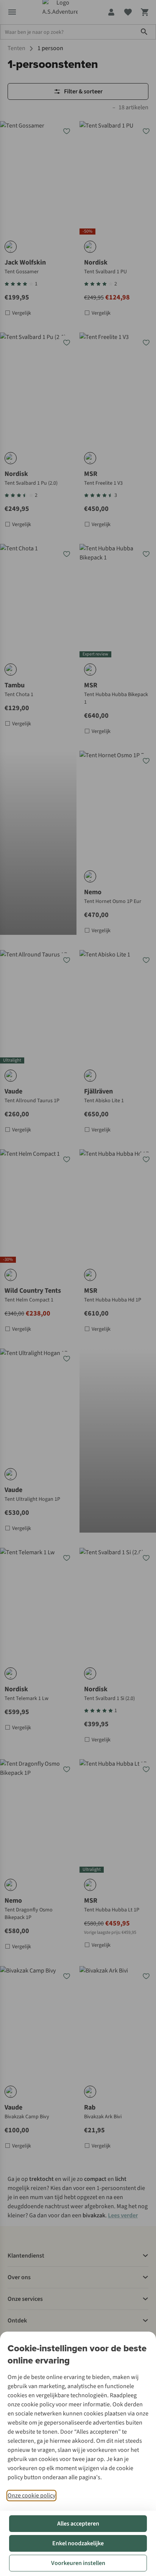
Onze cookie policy (31, 2496)
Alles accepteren (78, 2524)
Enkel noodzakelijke (78, 2543)
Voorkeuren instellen (78, 2563)
